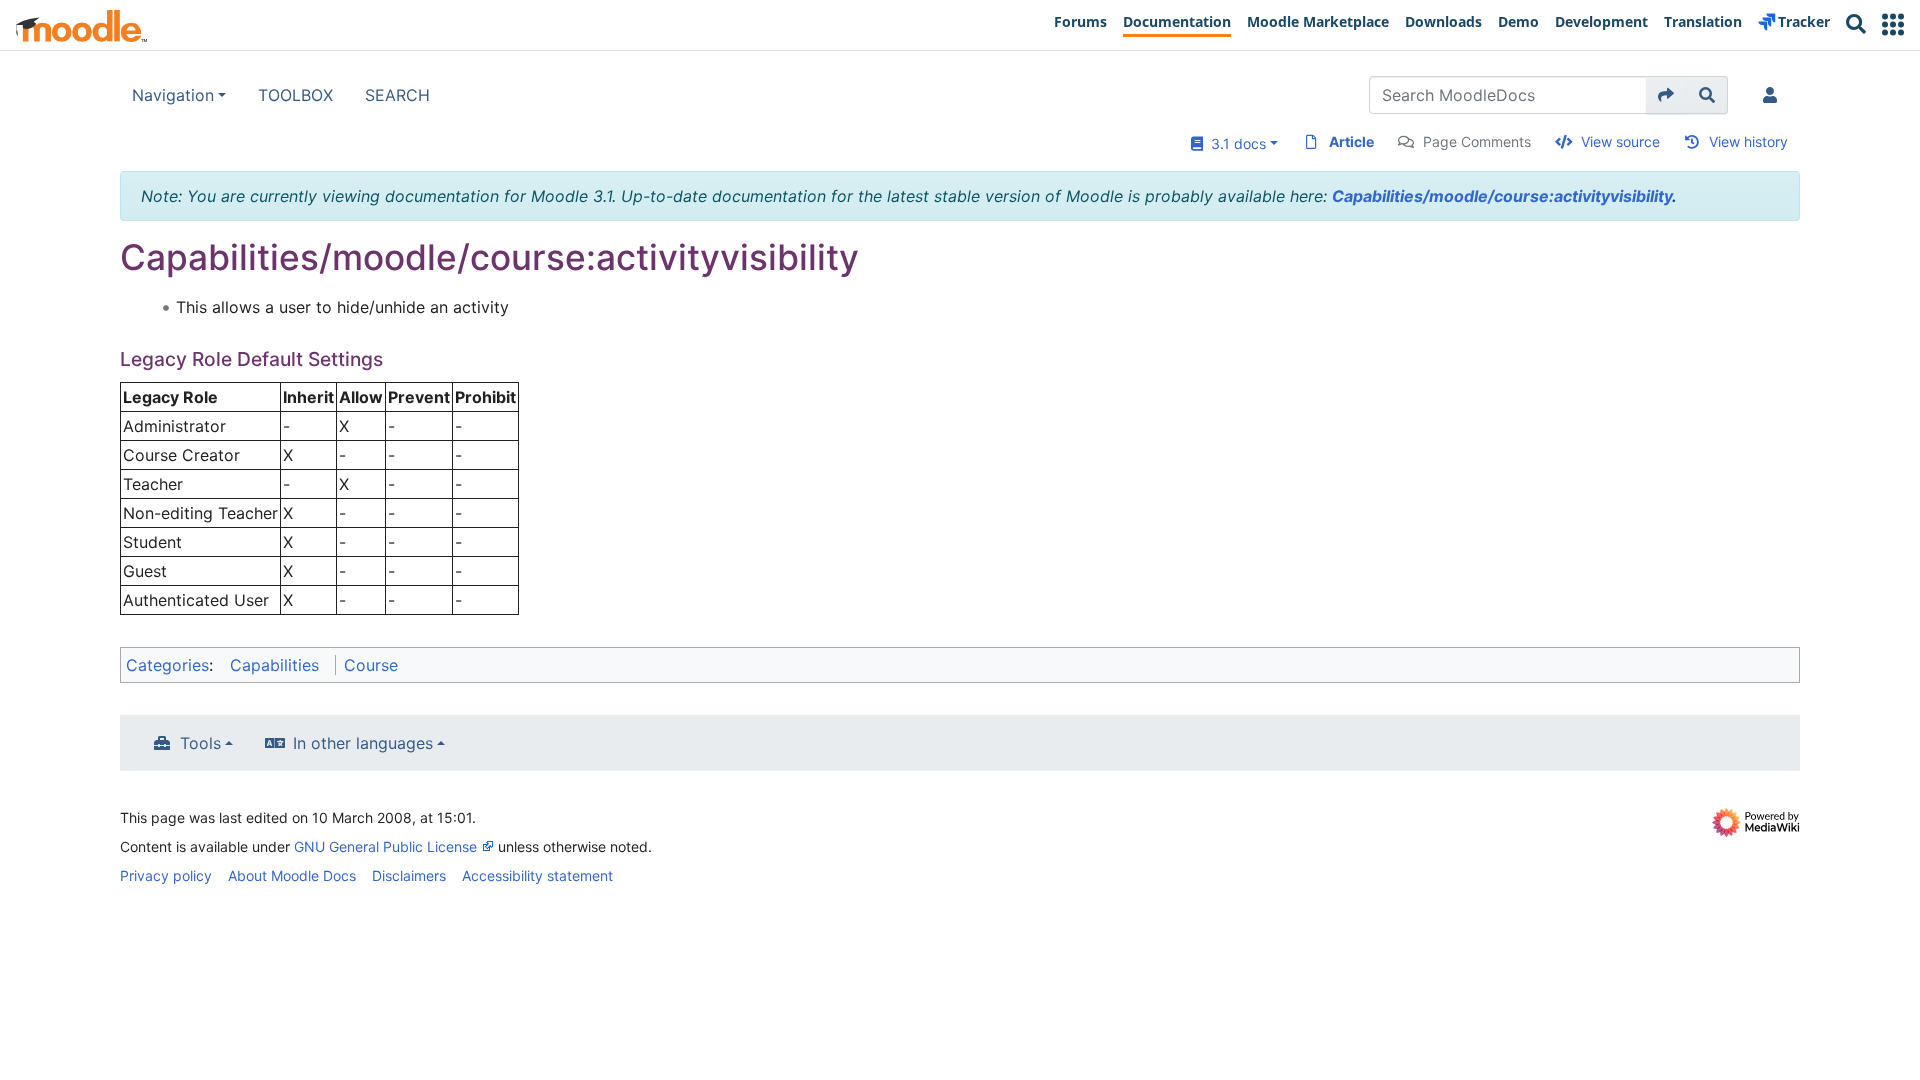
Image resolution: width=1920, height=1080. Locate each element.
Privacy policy (166, 875)
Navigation (173, 95)
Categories (167, 665)
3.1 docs (1234, 143)
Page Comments (1477, 141)
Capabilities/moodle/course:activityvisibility (1502, 196)
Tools (200, 743)
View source (1620, 141)
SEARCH (397, 95)
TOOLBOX (295, 95)
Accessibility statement (537, 875)
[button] (1893, 24)
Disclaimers (409, 875)
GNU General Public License (385, 846)
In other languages (363, 743)
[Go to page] (1666, 95)
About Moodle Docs (292, 875)
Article (1351, 141)
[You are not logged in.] (1774, 95)
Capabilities (274, 665)
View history (1748, 141)
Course (371, 665)
